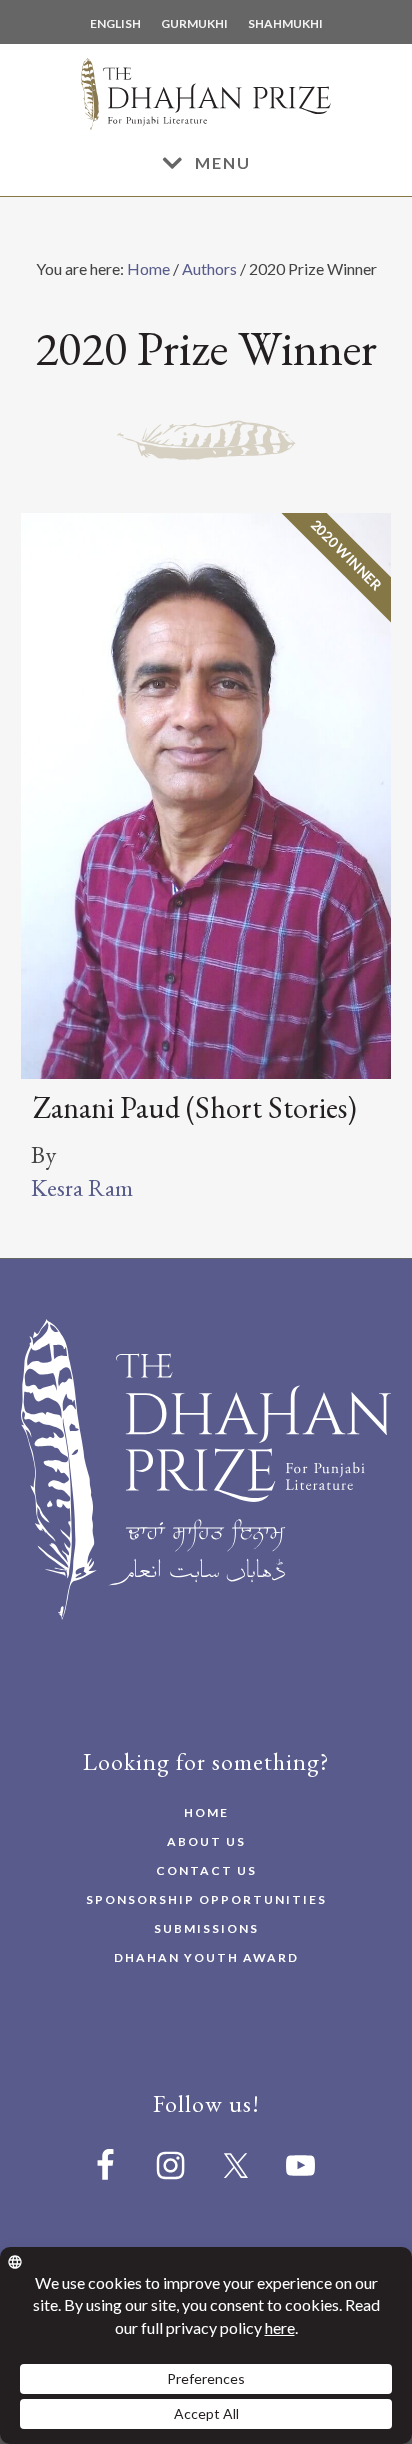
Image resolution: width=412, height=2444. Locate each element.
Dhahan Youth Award (206, 1957)
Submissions (206, 1928)
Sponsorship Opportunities (206, 1899)
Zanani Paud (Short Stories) (195, 1108)
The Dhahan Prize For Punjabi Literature (206, 98)
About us (206, 1841)
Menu (223, 162)
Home (148, 268)
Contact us (206, 1870)
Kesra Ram (82, 1188)
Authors (209, 268)
